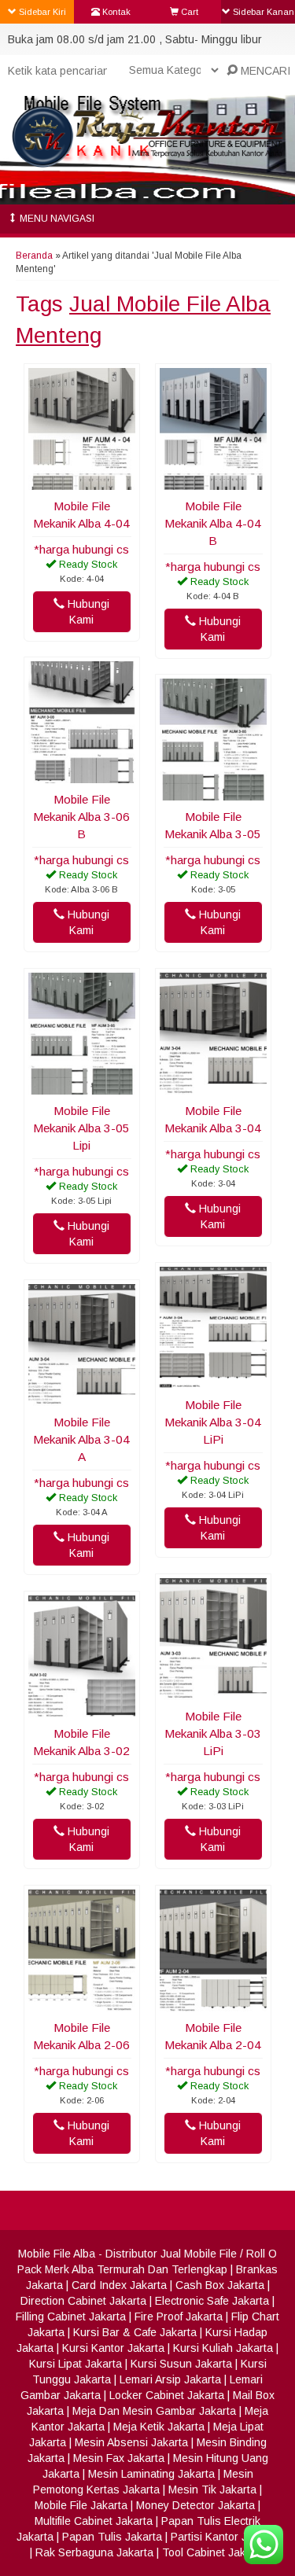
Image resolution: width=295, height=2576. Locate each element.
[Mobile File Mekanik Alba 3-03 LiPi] (213, 1692)
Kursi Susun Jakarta (181, 2364)
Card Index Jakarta (119, 2285)
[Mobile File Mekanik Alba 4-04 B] (213, 482)
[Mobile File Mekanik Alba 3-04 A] (82, 1398)
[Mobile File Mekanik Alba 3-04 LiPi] (213, 1381)
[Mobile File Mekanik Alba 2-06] (82, 2004)
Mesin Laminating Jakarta (151, 2474)
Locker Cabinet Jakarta (167, 2395)
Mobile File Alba (57, 2254)
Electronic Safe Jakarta (212, 2301)
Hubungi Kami (87, 612)
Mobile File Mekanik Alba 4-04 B (213, 523)
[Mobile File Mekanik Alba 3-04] (213, 1087)
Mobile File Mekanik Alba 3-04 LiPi (213, 1422)
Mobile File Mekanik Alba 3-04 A (81, 1439)
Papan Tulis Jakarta (112, 2537)
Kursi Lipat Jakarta (76, 2364)
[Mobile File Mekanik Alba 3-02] (82, 1709)
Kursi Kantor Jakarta (113, 2348)
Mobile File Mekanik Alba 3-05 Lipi (81, 1128)
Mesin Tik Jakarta (212, 2490)
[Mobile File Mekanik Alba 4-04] (82, 482)
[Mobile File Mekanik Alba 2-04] (213, 2004)
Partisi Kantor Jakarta (225, 2537)
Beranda (34, 256)
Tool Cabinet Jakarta (214, 2552)
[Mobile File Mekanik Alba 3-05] (213, 793)
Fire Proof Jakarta (179, 2317)
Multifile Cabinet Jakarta (94, 2521)
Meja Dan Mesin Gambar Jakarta (154, 2411)
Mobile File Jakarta (81, 2505)
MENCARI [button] (264, 71)
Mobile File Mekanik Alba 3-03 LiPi (213, 1733)
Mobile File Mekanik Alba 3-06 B (81, 817)
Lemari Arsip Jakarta (170, 2379)
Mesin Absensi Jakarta (131, 2442)
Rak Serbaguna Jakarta (94, 2552)
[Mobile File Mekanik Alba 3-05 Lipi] (82, 1087)
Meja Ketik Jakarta (159, 2427)
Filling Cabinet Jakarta (71, 2317)
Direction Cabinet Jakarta (83, 2301)
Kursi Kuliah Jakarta (223, 2348)
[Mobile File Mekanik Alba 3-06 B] (82, 775)
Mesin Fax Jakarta (119, 2458)
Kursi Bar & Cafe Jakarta (135, 2332)
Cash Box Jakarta (220, 2285)
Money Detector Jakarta (195, 2505)
